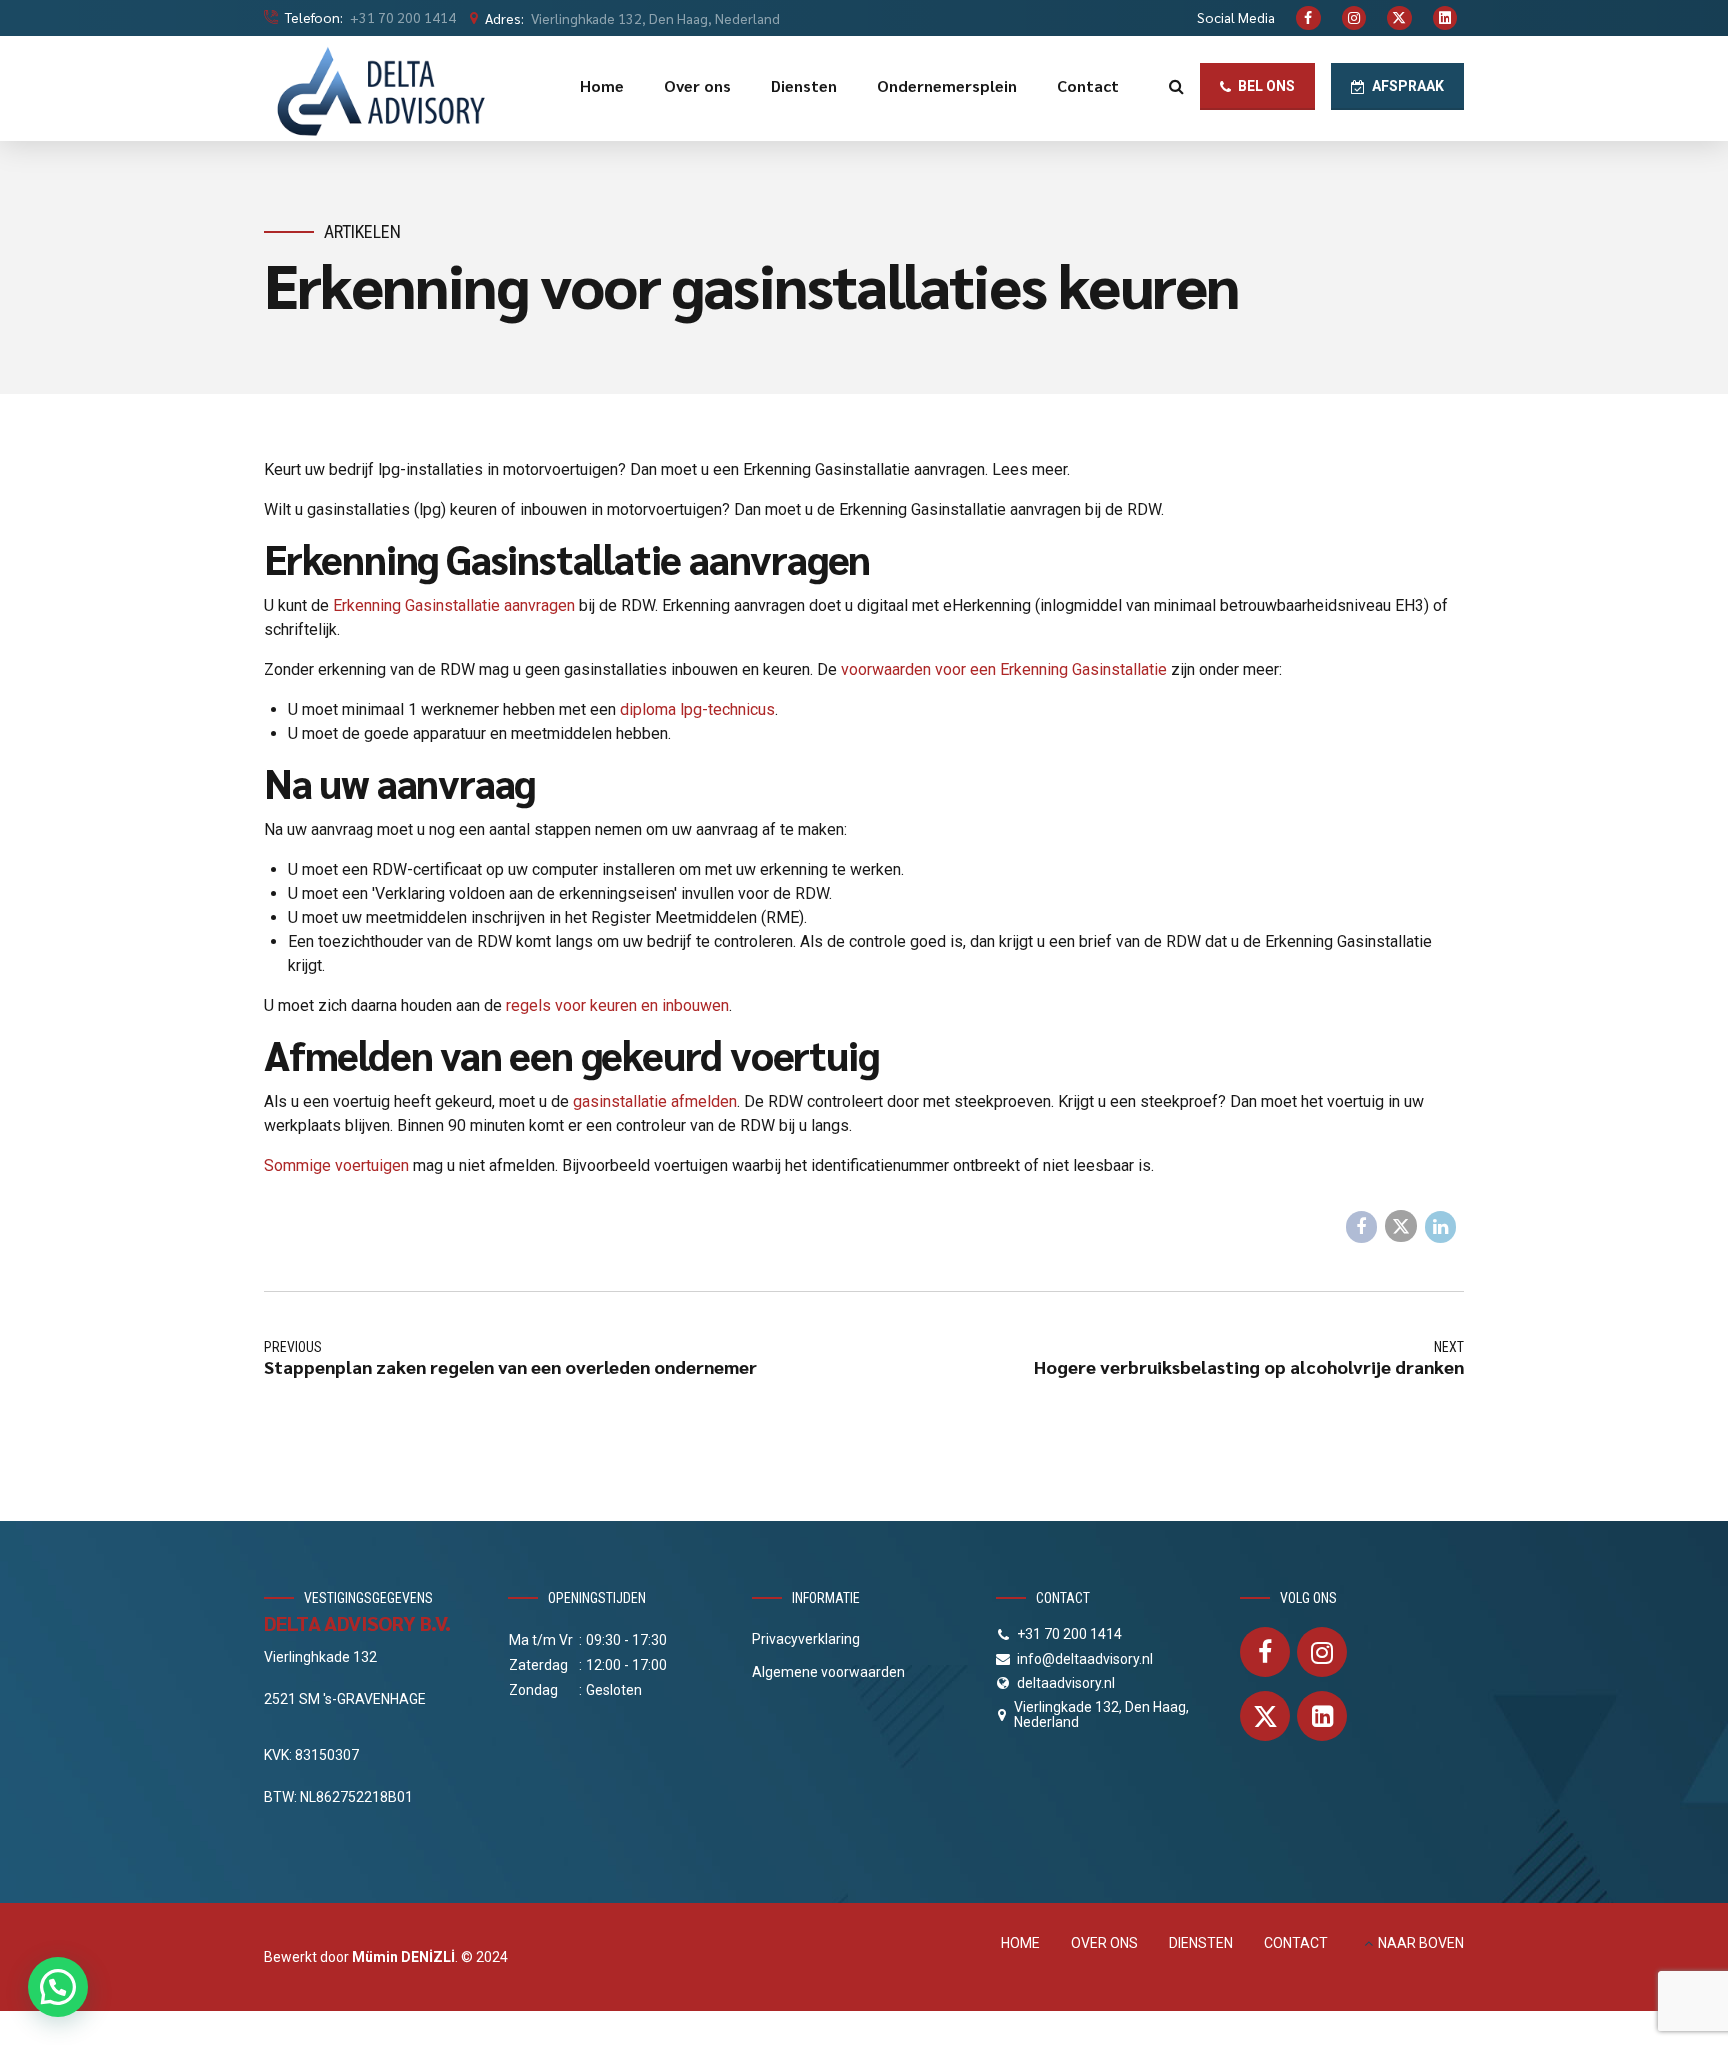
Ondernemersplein (947, 85)
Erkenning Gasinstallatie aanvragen (454, 605)
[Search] (1176, 86)
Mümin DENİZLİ (403, 1957)
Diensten (804, 85)
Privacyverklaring (806, 1639)
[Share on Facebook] (1362, 1227)
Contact (1088, 85)
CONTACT (1296, 1943)
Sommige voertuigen (336, 1165)
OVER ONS (1104, 1943)
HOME (1020, 1943)
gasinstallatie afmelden (655, 1101)
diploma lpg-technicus (697, 709)
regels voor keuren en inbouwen (617, 1005)
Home (602, 85)
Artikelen (362, 231)
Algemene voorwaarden (828, 1672)
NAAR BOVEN (1421, 1943)
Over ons (697, 85)
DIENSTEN (1201, 1943)
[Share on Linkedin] (1441, 1227)
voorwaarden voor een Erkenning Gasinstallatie (1004, 669)
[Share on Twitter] (1401, 1226)
